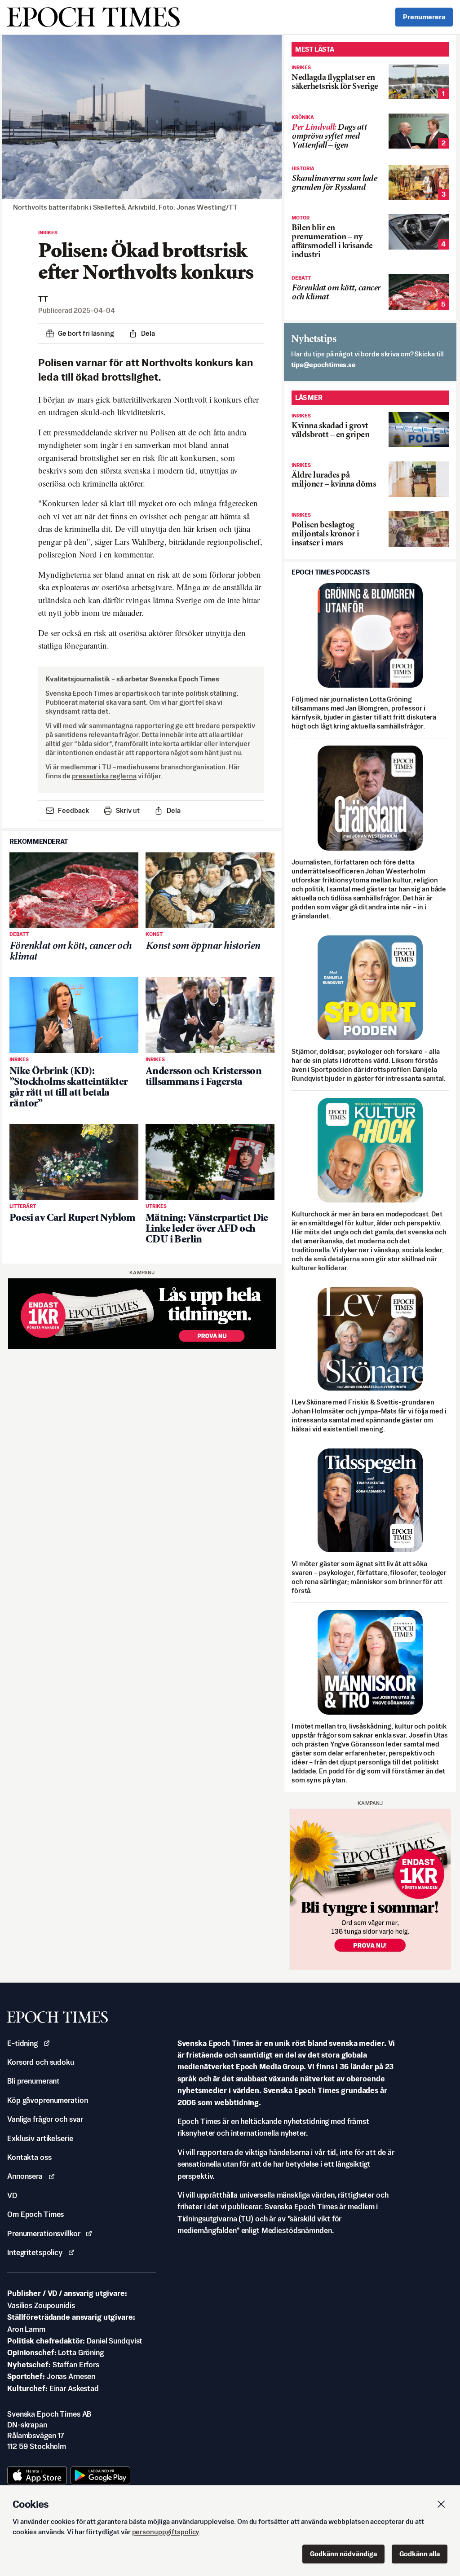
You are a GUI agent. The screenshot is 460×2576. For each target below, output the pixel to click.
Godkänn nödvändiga (343, 2554)
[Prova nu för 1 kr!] (142, 1314)
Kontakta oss (29, 2157)
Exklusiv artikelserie (40, 2138)
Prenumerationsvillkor (44, 2234)
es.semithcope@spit (323, 365)
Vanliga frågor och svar (45, 2119)
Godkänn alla (420, 2554)
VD (12, 2195)
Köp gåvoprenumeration (47, 2100)
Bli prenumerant (33, 2081)
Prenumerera (424, 17)
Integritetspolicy (35, 2252)
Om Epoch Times (35, 2214)
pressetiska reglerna (104, 776)
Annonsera (25, 2176)
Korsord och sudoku (41, 2062)
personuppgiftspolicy (166, 2532)
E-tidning (22, 2043)
